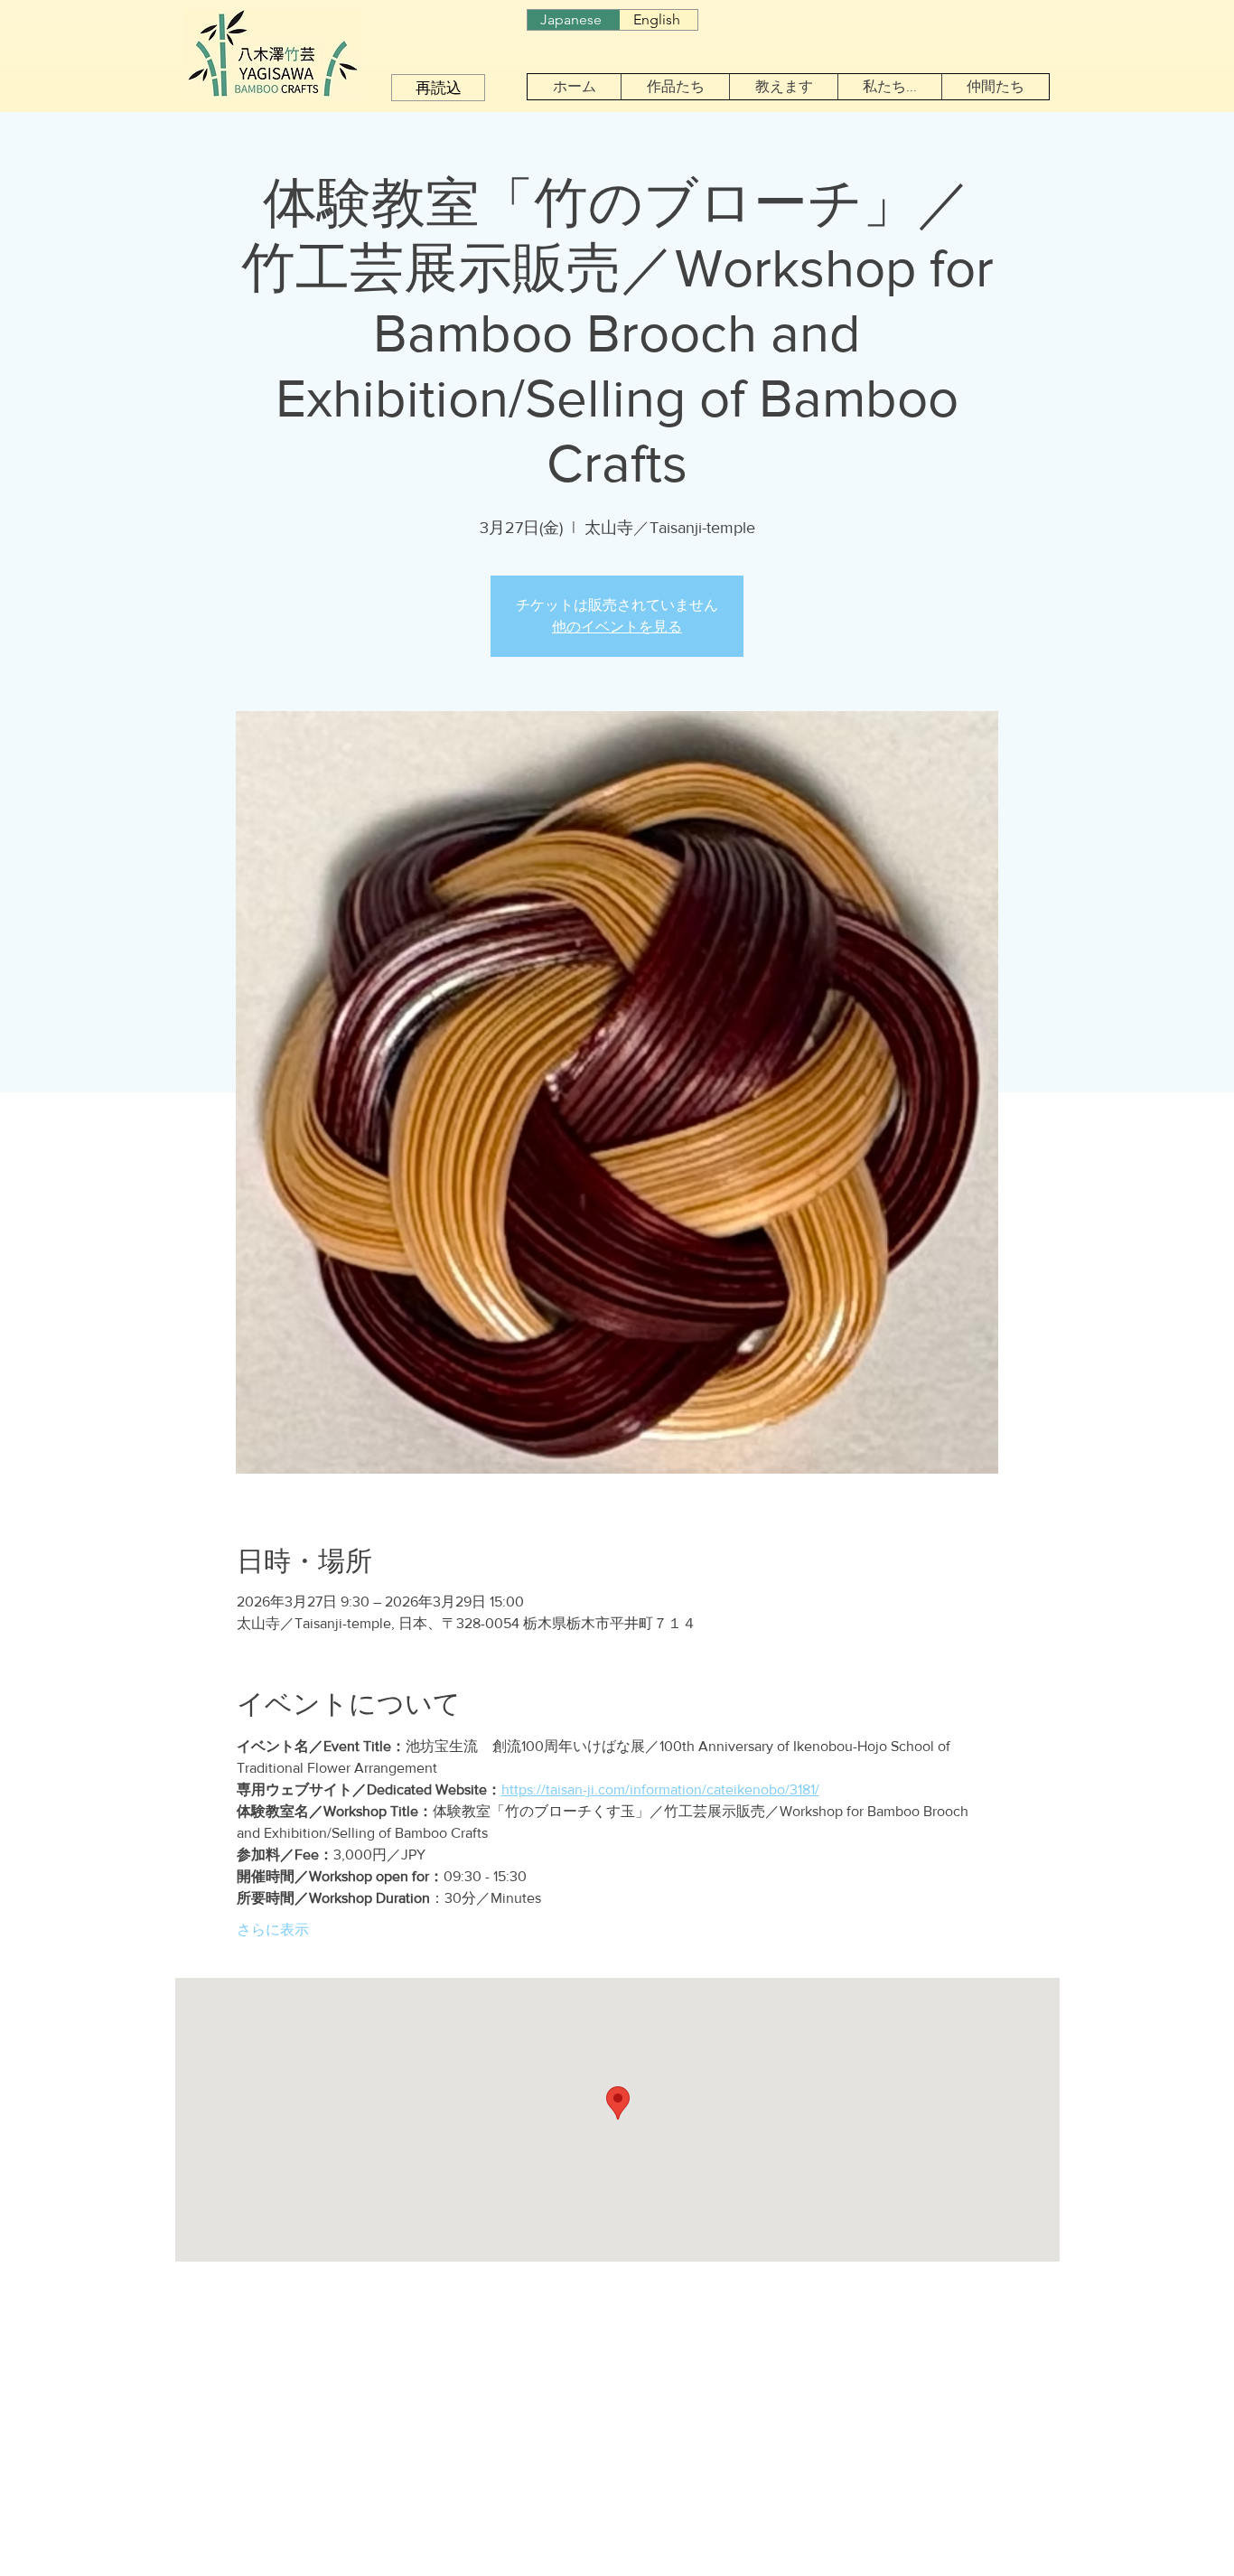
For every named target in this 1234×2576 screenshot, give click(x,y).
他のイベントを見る (617, 627)
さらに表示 (273, 1930)
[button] (675, 87)
